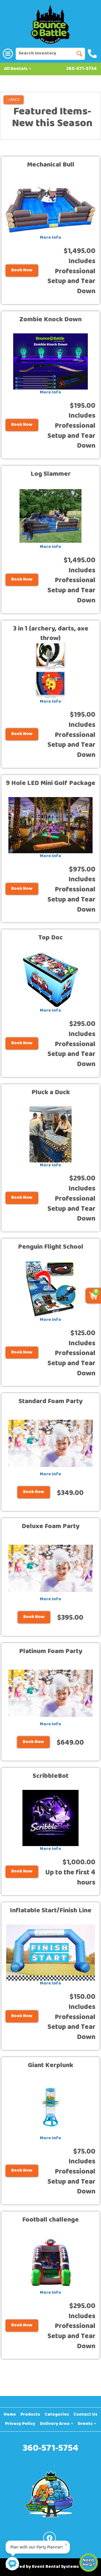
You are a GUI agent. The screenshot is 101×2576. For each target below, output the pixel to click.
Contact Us (85, 2415)
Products (30, 2415)
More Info (50, 238)
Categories (57, 2415)
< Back (14, 100)
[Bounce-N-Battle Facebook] (50, 2538)
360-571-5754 (82, 69)
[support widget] (89, 2563)
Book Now (22, 270)
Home (10, 2415)
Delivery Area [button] (55, 2424)
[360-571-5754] (93, 54)
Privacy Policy (20, 2424)
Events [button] (86, 2424)
